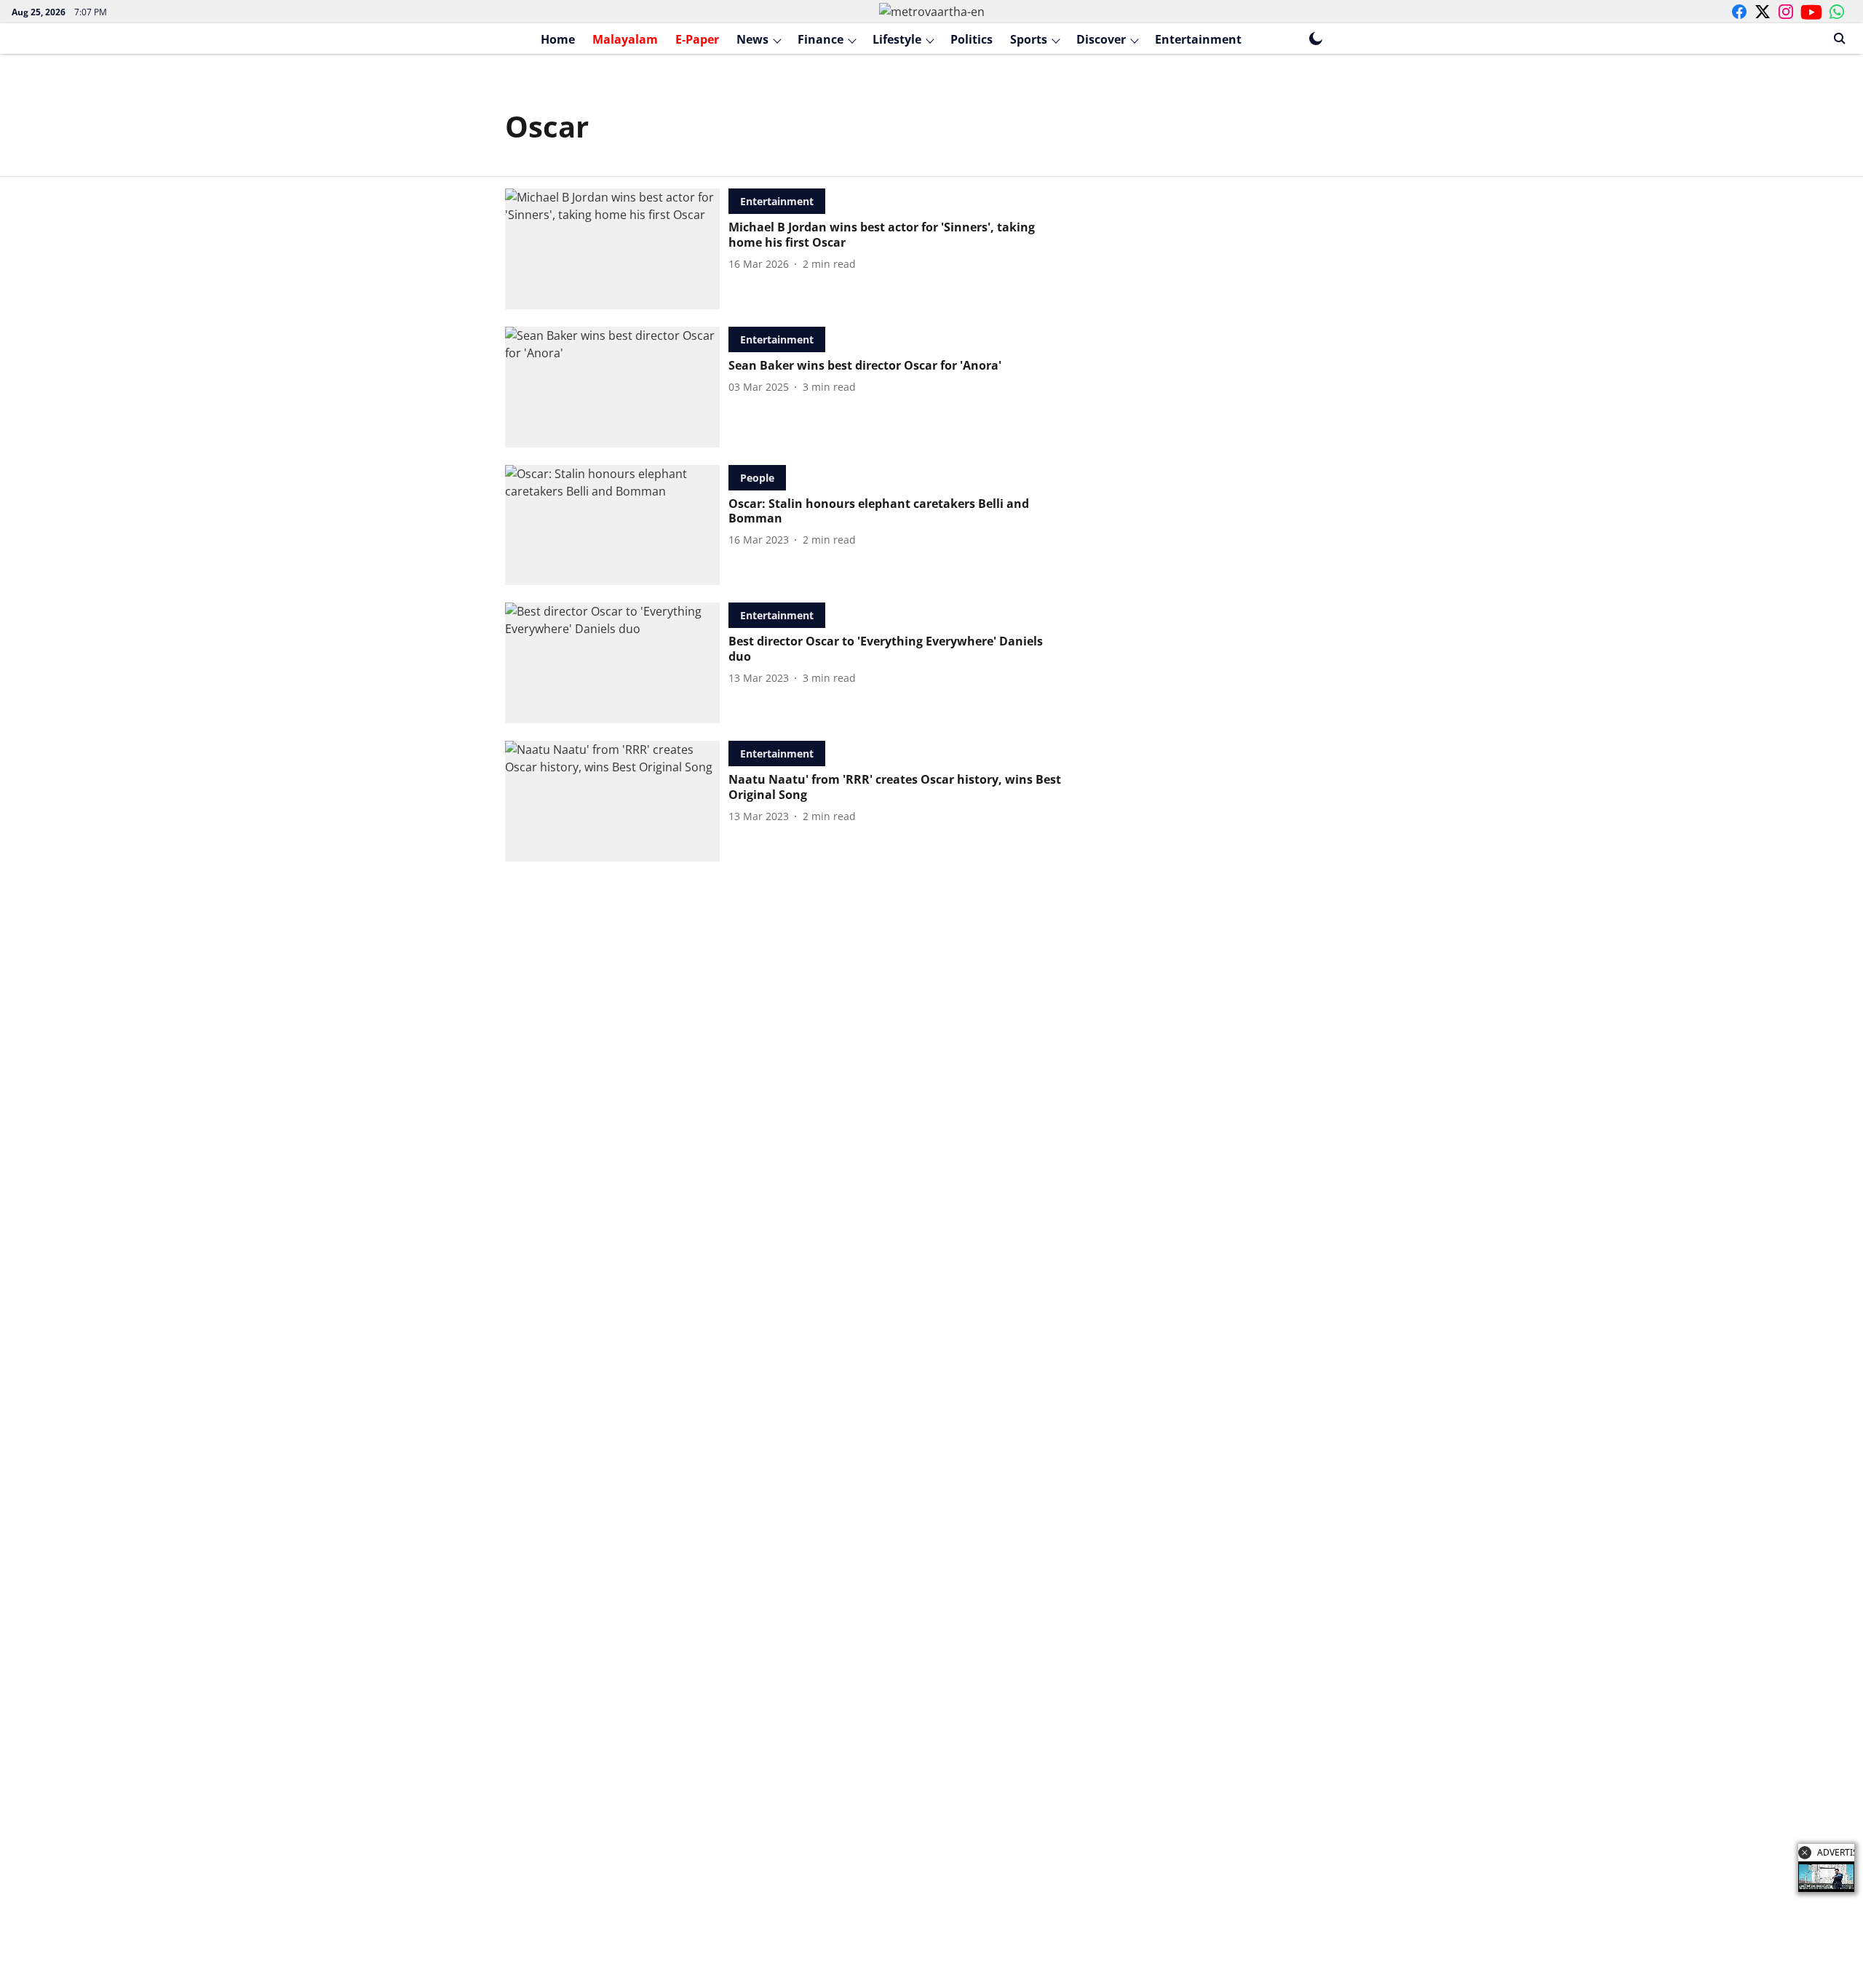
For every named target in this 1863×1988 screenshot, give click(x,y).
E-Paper (697, 39)
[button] (1805, 1853)
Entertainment (1198, 39)
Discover (1101, 39)
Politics (972, 39)
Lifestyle (897, 39)
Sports (1029, 39)
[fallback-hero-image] (617, 249)
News (752, 39)
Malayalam (625, 39)
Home (558, 39)
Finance (821, 39)
